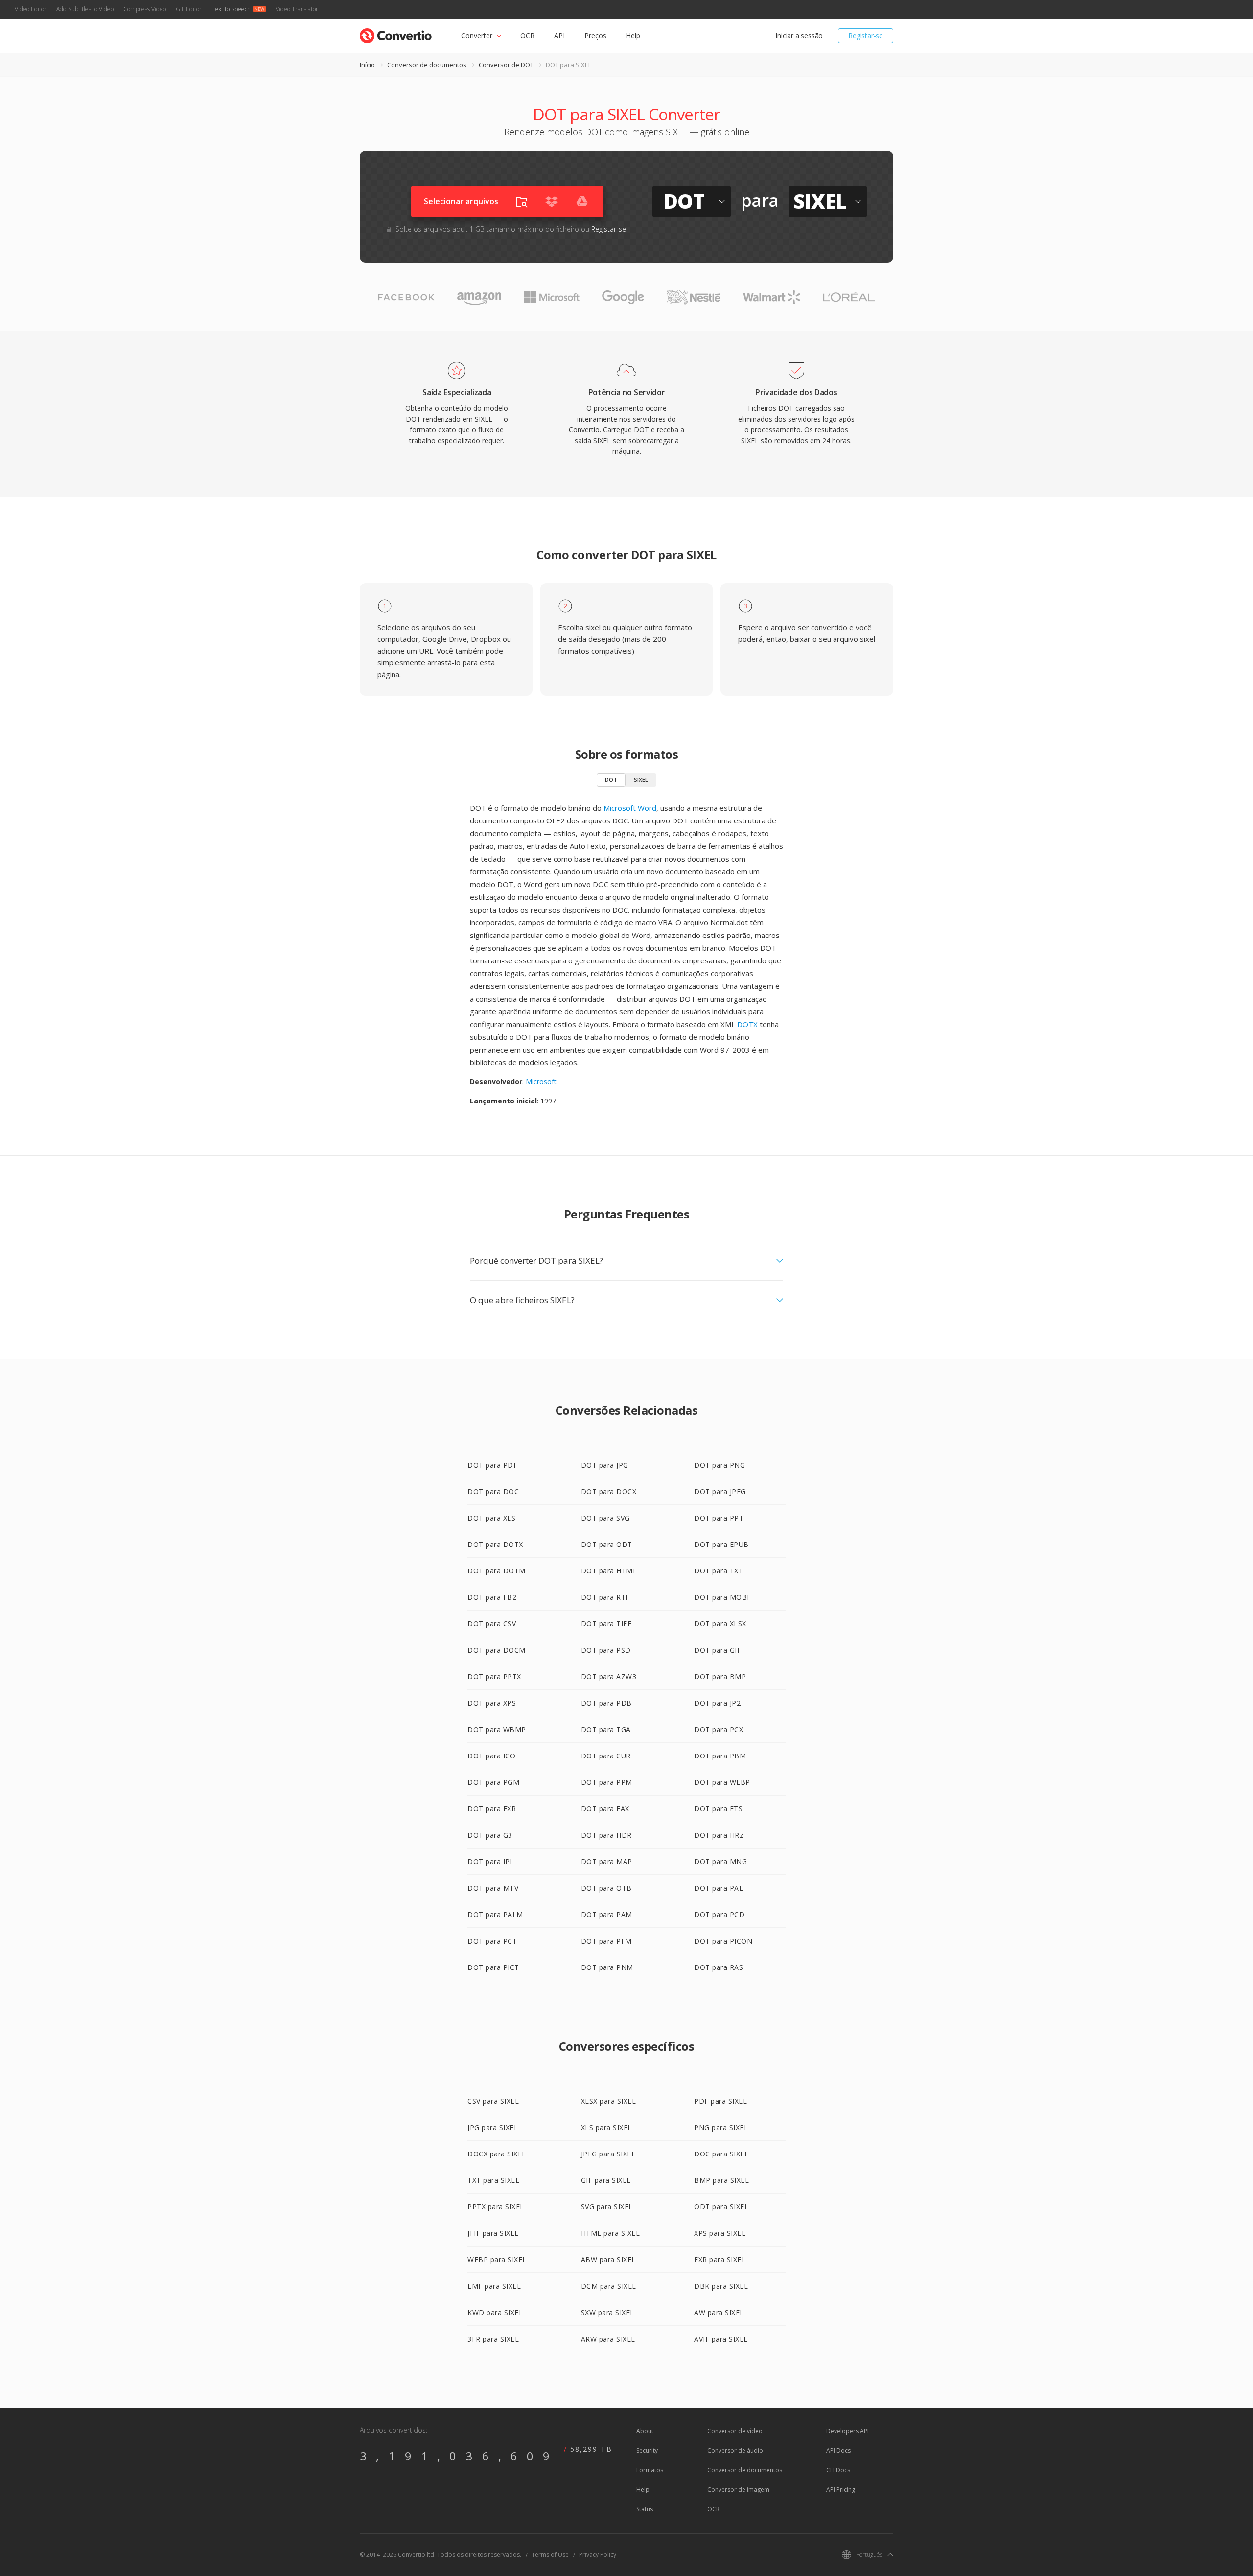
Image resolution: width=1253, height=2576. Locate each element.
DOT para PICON (723, 1941)
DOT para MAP (607, 1862)
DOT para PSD (606, 1650)
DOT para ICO (491, 1756)
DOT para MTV (493, 1888)
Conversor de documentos (427, 65)
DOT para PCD (719, 1914)
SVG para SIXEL (607, 2207)
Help (633, 35)
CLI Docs (838, 2470)
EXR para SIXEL (720, 2260)
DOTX (747, 1024)
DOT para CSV (492, 1624)
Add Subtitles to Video (85, 9)
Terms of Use (550, 2555)
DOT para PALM (495, 1914)
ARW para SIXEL (608, 2339)
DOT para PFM (606, 1941)
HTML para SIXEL (611, 2233)
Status (645, 2509)
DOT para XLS (491, 1518)
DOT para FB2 (492, 1597)
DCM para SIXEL (609, 2286)
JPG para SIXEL (493, 2127)
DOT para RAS (719, 1967)
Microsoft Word (630, 808)
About (645, 2431)
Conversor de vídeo (735, 2431)
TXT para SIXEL (493, 2180)
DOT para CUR (606, 1756)
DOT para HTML (609, 1571)
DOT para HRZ (719, 1835)
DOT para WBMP (497, 1729)
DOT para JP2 (717, 1703)
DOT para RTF (605, 1597)
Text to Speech (231, 9)
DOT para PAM (607, 1914)
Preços (595, 35)
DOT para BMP (720, 1676)
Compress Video (145, 9)
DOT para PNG (719, 1465)
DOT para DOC (493, 1491)
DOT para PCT (492, 1941)
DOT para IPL (491, 1862)
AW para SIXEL (719, 2312)
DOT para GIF (718, 1650)
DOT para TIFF (606, 1624)
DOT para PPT (719, 1518)
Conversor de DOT (506, 65)
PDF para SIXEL (720, 2101)
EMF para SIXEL (494, 2286)
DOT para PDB (606, 1703)
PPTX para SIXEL (496, 2207)
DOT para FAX (605, 1809)
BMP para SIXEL (721, 2180)
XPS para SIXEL (720, 2233)
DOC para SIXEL (721, 2154)
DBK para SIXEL (721, 2286)
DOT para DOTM (497, 1571)
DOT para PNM (607, 1967)
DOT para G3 (490, 1835)
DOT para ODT (607, 1544)
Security (647, 2450)
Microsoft (541, 1082)
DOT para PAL (719, 1888)
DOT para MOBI (722, 1597)
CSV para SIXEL (493, 2101)
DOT (611, 780)
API (559, 35)
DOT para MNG (720, 1862)
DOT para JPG (605, 1465)
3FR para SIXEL (493, 2339)
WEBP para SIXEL (497, 2260)
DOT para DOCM (497, 1650)
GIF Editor (189, 9)
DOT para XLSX (720, 1624)
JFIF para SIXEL (493, 2233)
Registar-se (866, 35)
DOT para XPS (492, 1703)
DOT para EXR (492, 1809)
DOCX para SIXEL (497, 2154)
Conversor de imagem (738, 2490)
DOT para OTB (606, 1888)
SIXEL (641, 780)
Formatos (650, 2470)
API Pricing (841, 2490)
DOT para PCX (719, 1729)
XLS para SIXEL (606, 2127)
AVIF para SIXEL (721, 2339)
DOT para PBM (720, 1756)
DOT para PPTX (494, 1676)
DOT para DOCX (609, 1491)
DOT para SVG (605, 1518)
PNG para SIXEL (721, 2127)
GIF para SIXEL (606, 2180)
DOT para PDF (492, 1465)
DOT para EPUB (721, 1544)
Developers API (847, 2431)
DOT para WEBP (722, 1782)
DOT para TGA (606, 1729)
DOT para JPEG (720, 1491)
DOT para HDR (606, 1835)
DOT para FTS (718, 1809)
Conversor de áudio (735, 2450)
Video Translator (297, 9)
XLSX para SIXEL (609, 2101)
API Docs (838, 2450)
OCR (527, 35)
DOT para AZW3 (609, 1676)
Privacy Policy (598, 2555)
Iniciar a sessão (799, 35)
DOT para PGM (493, 1782)
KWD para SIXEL (495, 2312)
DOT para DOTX (495, 1544)
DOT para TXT (719, 1571)
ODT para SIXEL (721, 2207)
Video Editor (31, 9)
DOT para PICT (493, 1967)
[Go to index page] (396, 34)
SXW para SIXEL (608, 2312)
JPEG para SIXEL (608, 2154)
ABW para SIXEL (608, 2260)
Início (367, 65)
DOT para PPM (607, 1782)
